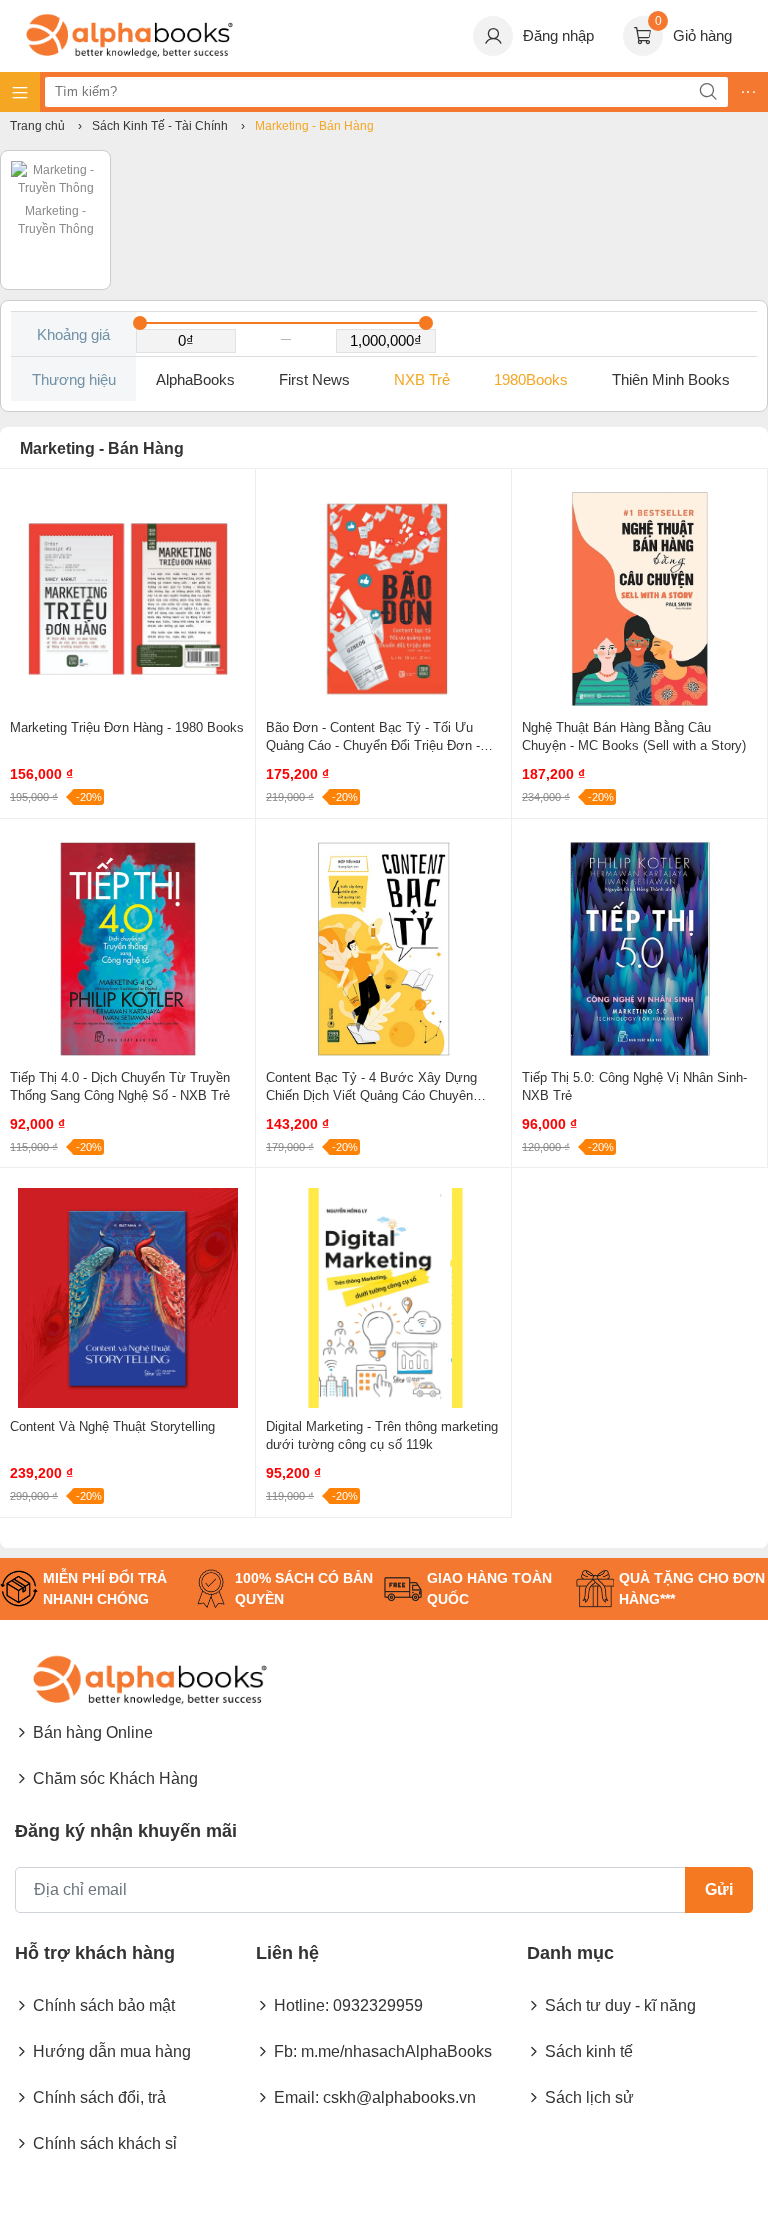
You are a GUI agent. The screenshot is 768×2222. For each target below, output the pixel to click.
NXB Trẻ (422, 379)
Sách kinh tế (589, 2051)
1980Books (531, 379)
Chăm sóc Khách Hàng (115, 1778)
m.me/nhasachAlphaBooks (396, 2051)
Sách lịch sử (589, 2097)
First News (314, 379)
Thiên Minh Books (671, 379)
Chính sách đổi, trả (99, 2097)
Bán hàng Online (93, 1732)
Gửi (719, 1889)
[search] (708, 92)
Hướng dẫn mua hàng (112, 2051)
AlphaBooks (195, 379)
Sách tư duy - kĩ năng (620, 2005)
